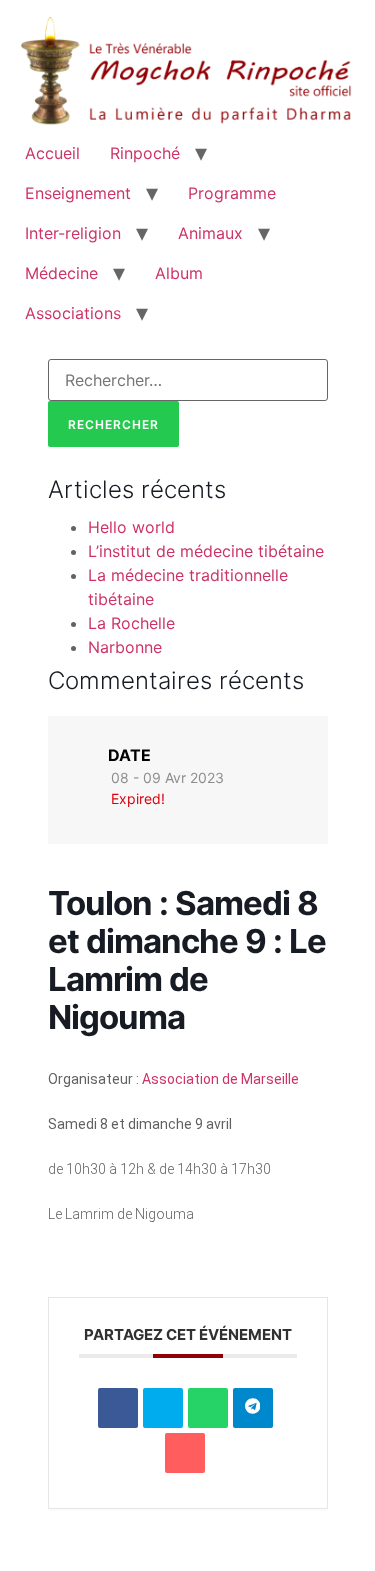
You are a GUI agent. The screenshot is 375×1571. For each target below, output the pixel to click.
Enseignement (78, 193)
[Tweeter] (163, 1408)
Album (179, 273)
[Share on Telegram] (253, 1408)
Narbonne (125, 647)
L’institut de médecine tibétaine (206, 551)
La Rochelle (131, 623)
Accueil (52, 153)
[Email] (185, 1453)
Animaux (210, 233)
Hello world (131, 527)
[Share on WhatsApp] (208, 1408)
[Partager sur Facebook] (118, 1408)
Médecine (61, 273)
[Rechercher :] (188, 380)
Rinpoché (145, 153)
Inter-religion (73, 233)
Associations (73, 313)
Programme (232, 193)
